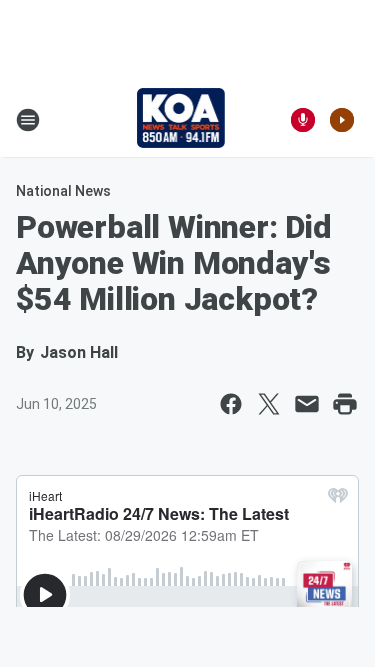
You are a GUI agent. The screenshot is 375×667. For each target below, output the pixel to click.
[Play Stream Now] (342, 120)
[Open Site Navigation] (28, 120)
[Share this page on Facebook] (231, 404)
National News (63, 191)
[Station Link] (181, 120)
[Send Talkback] (303, 120)
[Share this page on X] (269, 404)
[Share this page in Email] (307, 404)
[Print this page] (345, 404)
